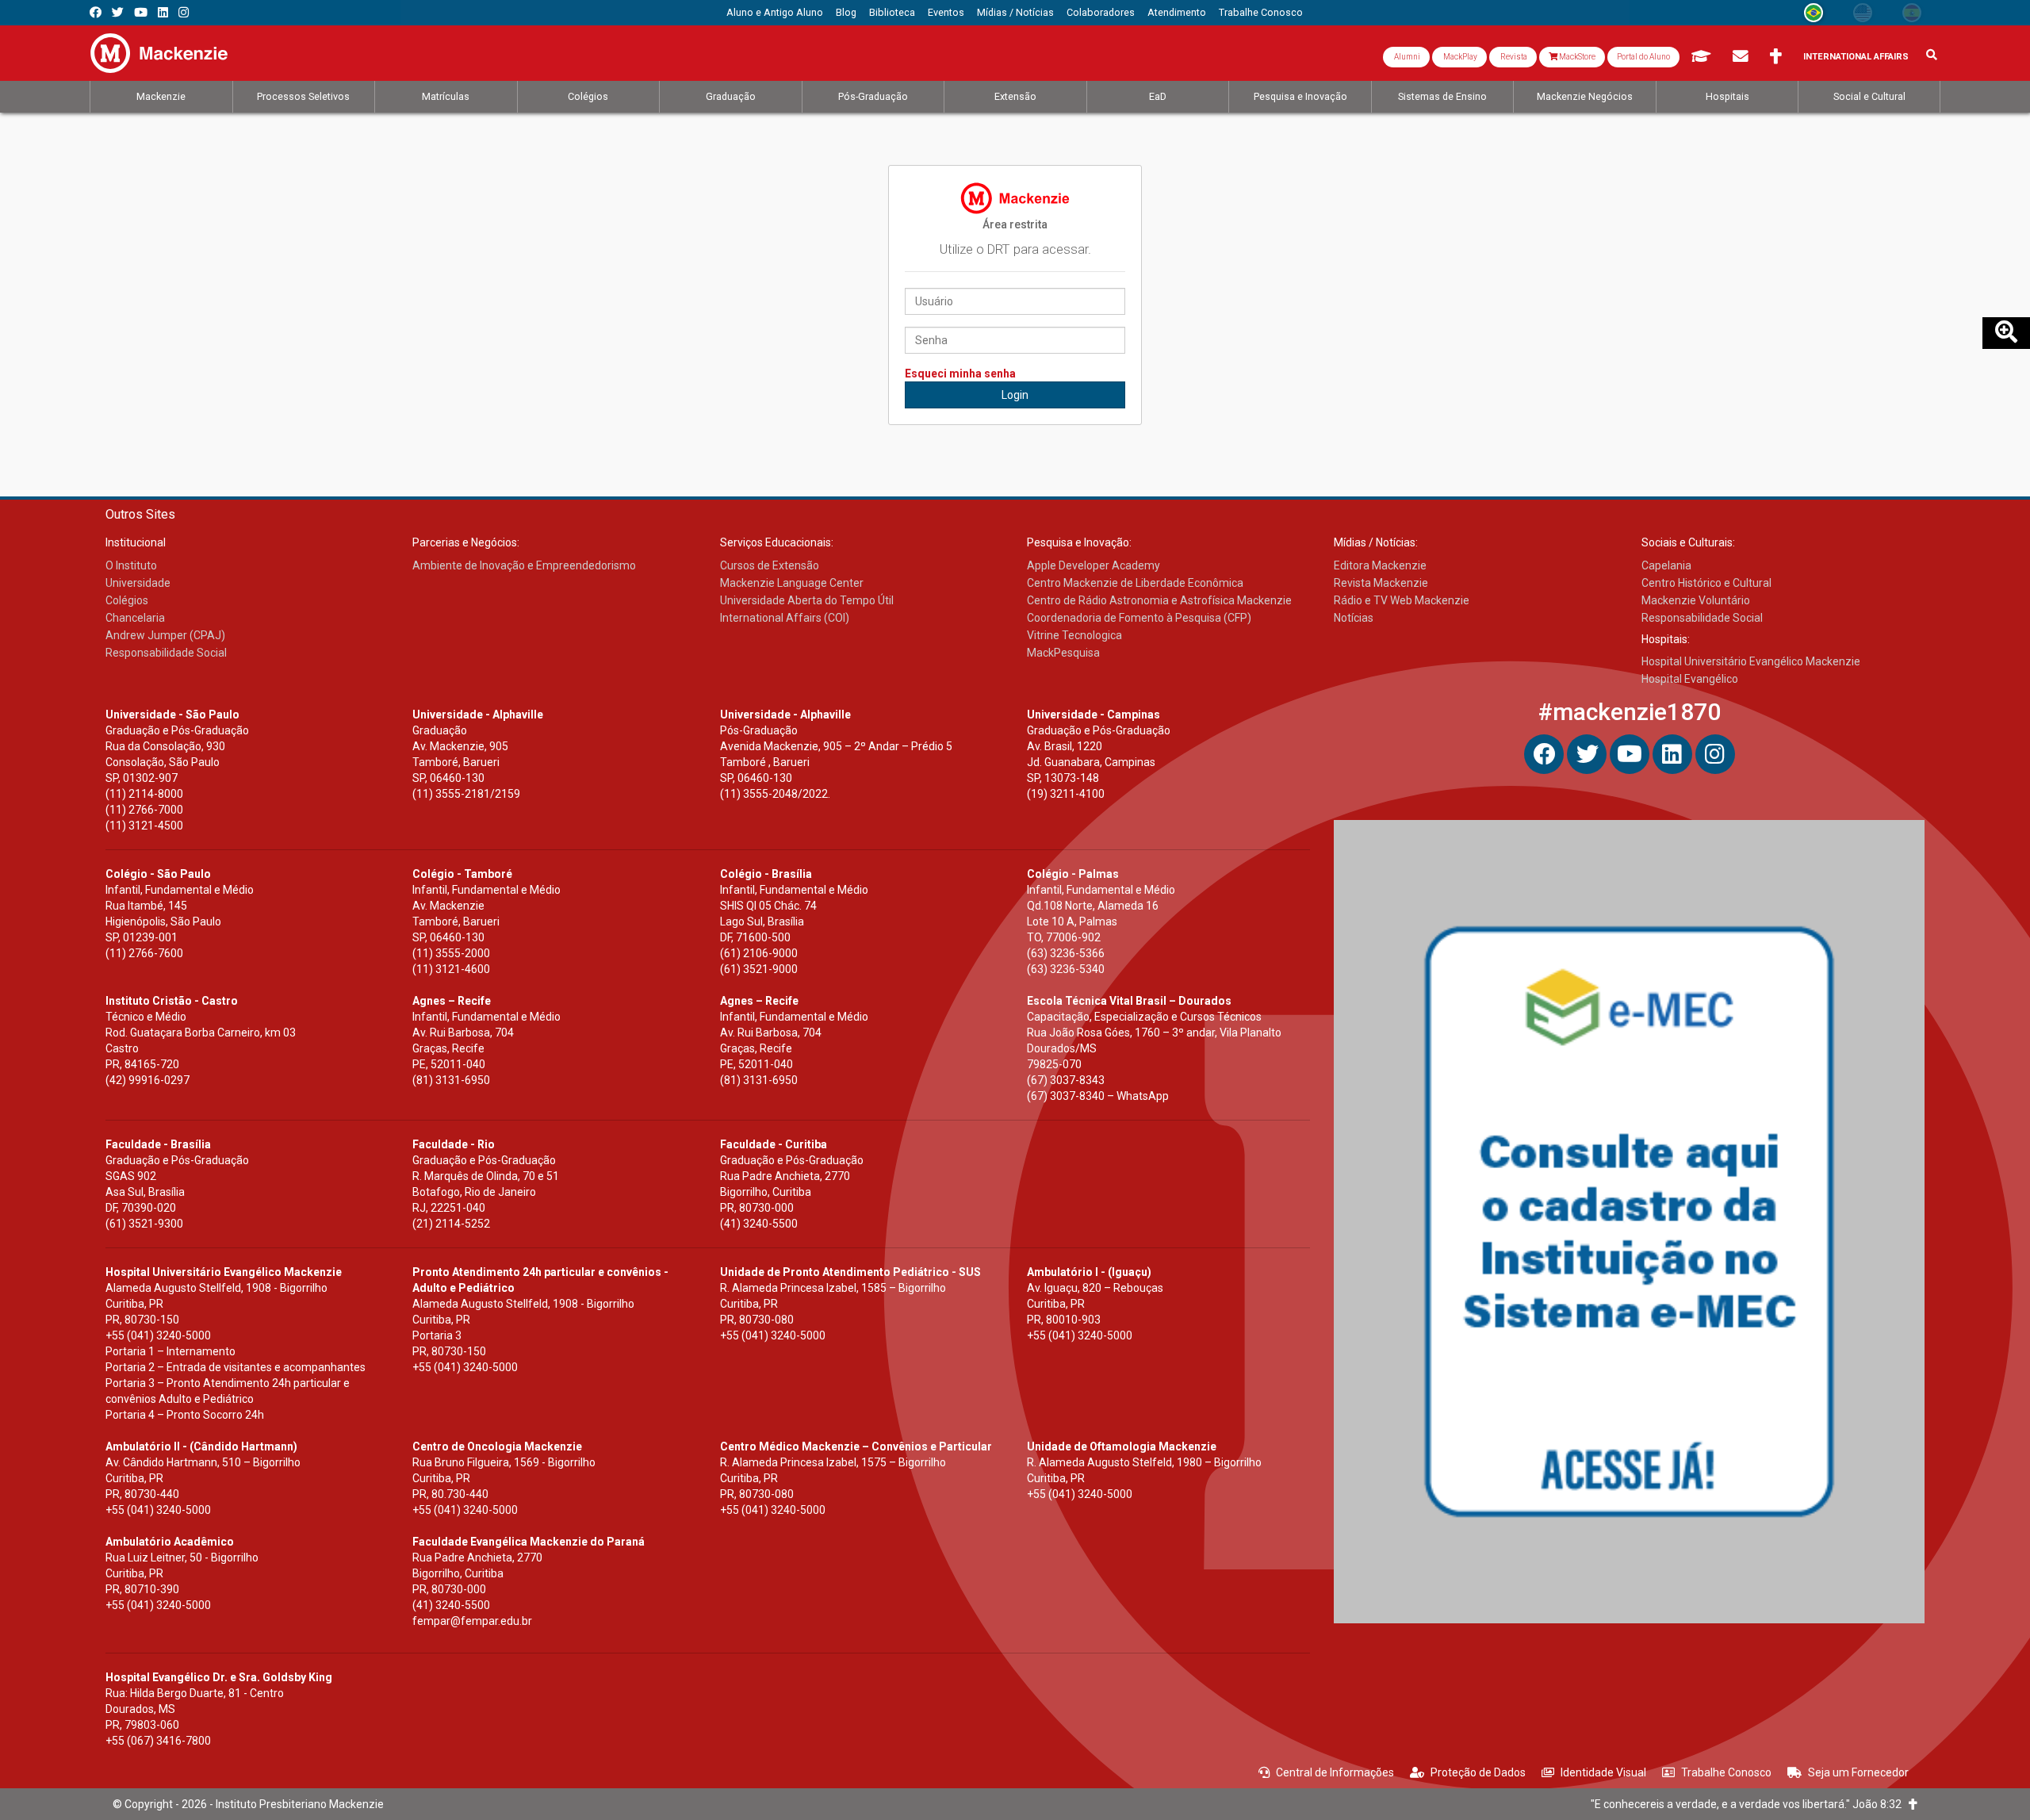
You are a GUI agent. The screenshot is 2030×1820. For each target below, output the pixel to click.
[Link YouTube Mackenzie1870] (141, 12)
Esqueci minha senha (960, 374)
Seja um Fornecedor (1858, 1772)
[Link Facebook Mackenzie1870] (96, 12)
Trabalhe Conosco (1726, 1772)
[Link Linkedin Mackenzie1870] (163, 12)
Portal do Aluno (1643, 57)
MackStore (1576, 57)
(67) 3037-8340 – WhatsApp (1098, 1096)
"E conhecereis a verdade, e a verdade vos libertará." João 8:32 (1750, 1804)
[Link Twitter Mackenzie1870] (118, 12)
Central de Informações (1335, 1772)
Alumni (1406, 57)
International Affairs (1856, 57)
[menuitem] (775, 13)
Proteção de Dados (1478, 1772)
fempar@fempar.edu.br (472, 1621)
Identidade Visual (1603, 1772)
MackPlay (1459, 57)
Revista (1513, 57)
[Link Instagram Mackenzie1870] (184, 12)
